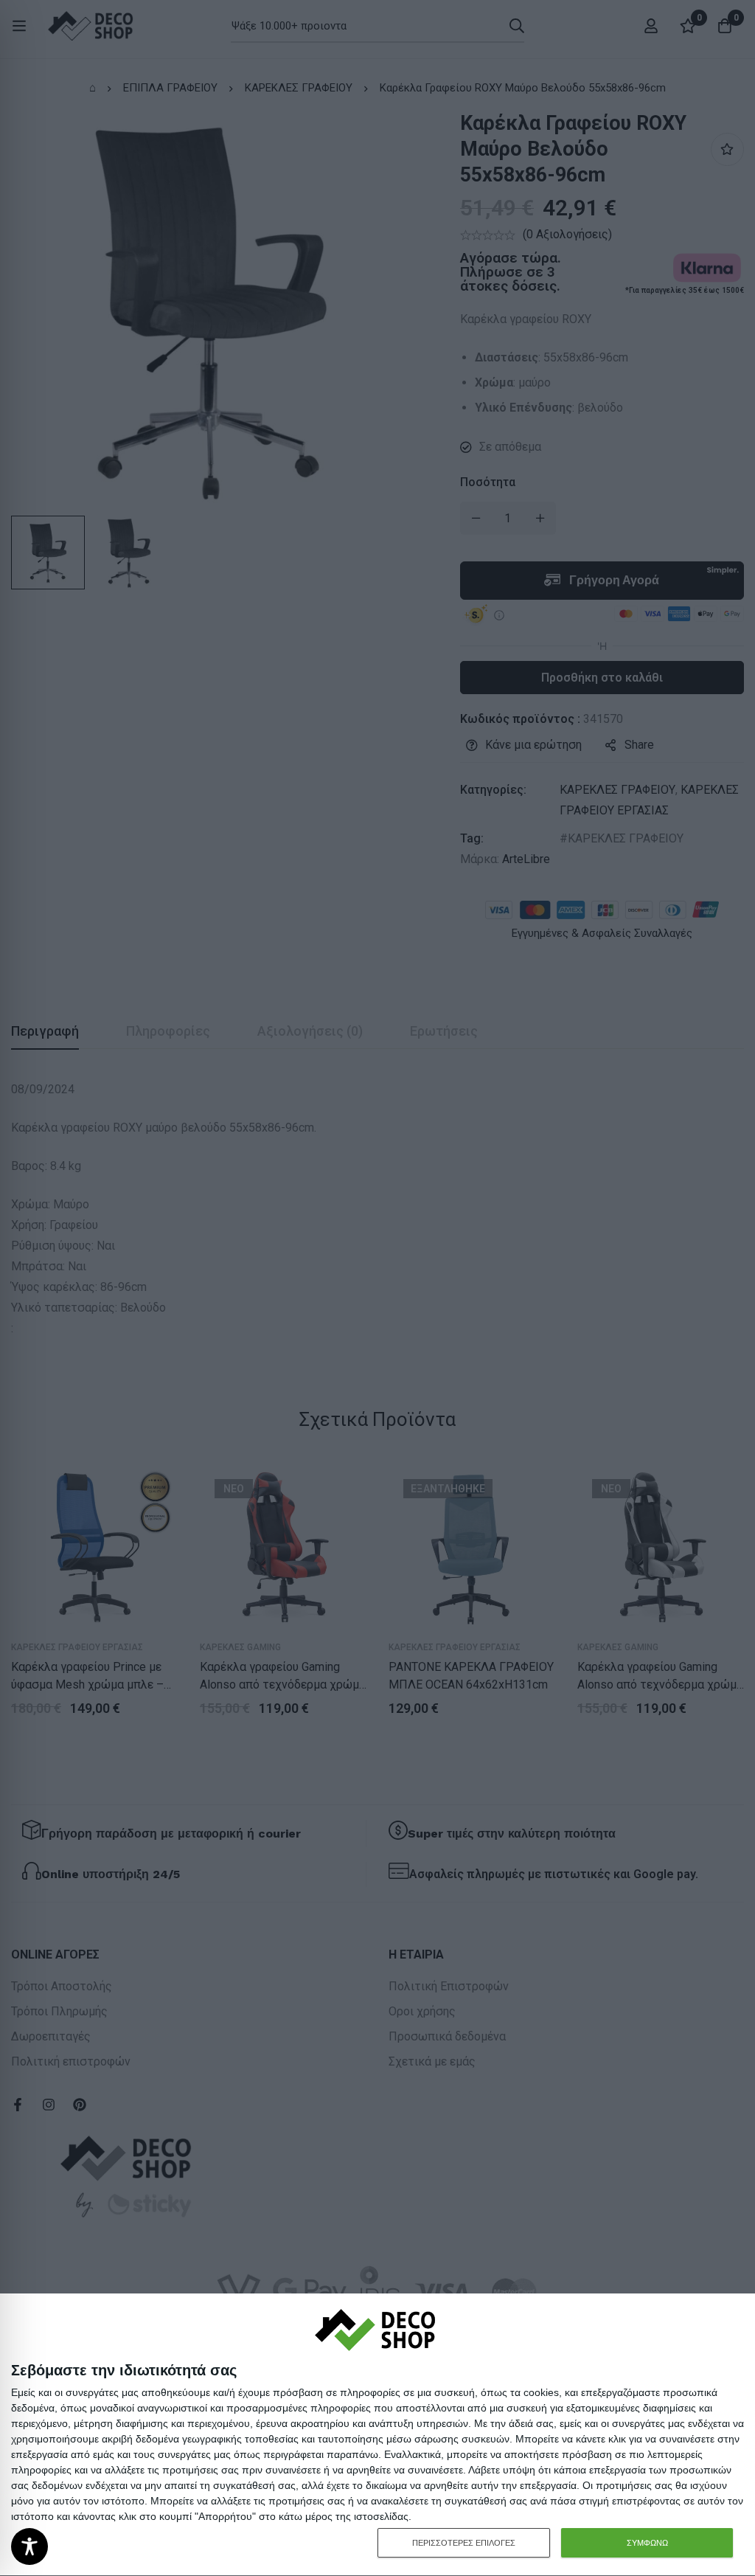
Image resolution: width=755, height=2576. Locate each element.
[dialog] (377, 2435)
